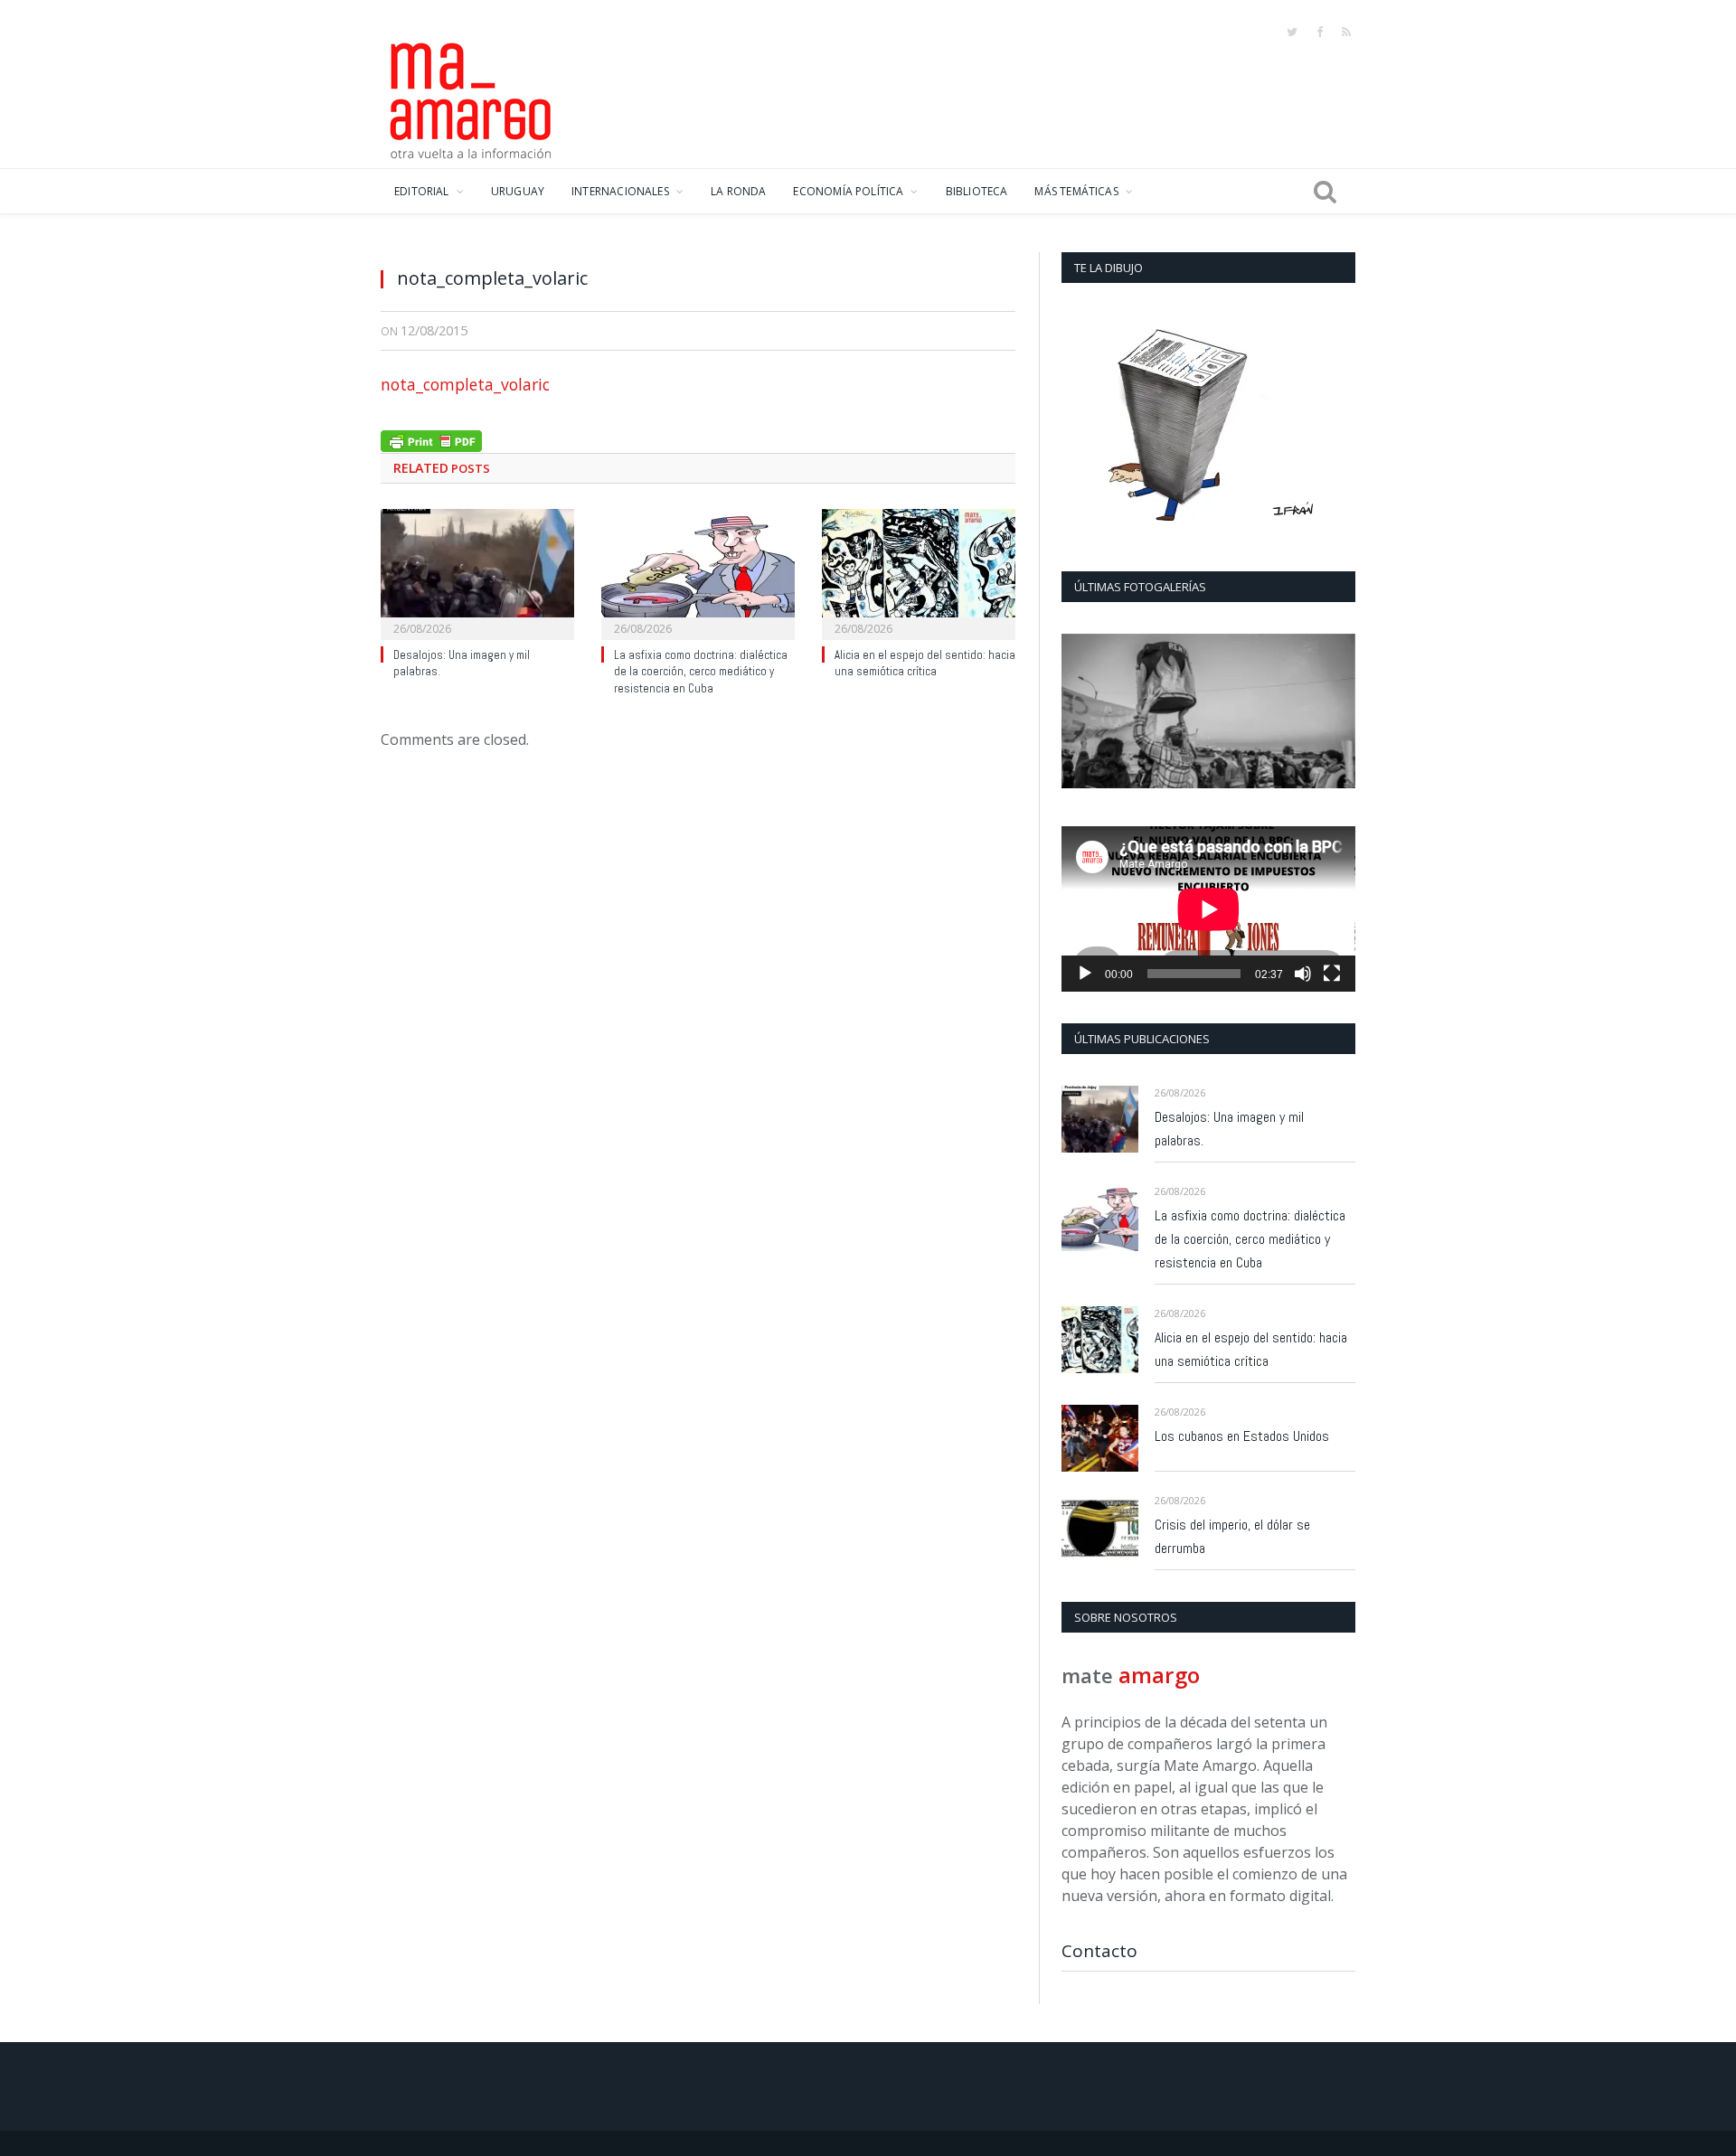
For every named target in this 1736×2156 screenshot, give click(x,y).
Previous (1082, 713)
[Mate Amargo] (471, 98)
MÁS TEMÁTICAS (1076, 191)
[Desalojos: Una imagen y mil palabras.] (477, 572)
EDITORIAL (422, 191)
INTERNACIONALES (620, 191)
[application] (1208, 909)
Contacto (1099, 1951)
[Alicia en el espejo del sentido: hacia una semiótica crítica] (919, 572)
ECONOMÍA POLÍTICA (848, 191)
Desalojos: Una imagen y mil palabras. (1229, 1129)
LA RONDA (738, 191)
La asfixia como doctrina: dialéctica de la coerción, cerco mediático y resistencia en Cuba (701, 672)
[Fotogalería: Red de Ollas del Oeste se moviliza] (1208, 711)
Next (1335, 713)
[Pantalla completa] (1332, 974)
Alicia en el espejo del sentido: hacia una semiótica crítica (925, 664)
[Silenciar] (1303, 974)
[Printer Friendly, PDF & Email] (431, 439)
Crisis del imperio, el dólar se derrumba (1232, 1536)
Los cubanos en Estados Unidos (1242, 1436)
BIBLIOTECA (977, 191)
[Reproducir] (1085, 974)
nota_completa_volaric (465, 384)
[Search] (1325, 192)
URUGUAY (518, 191)
